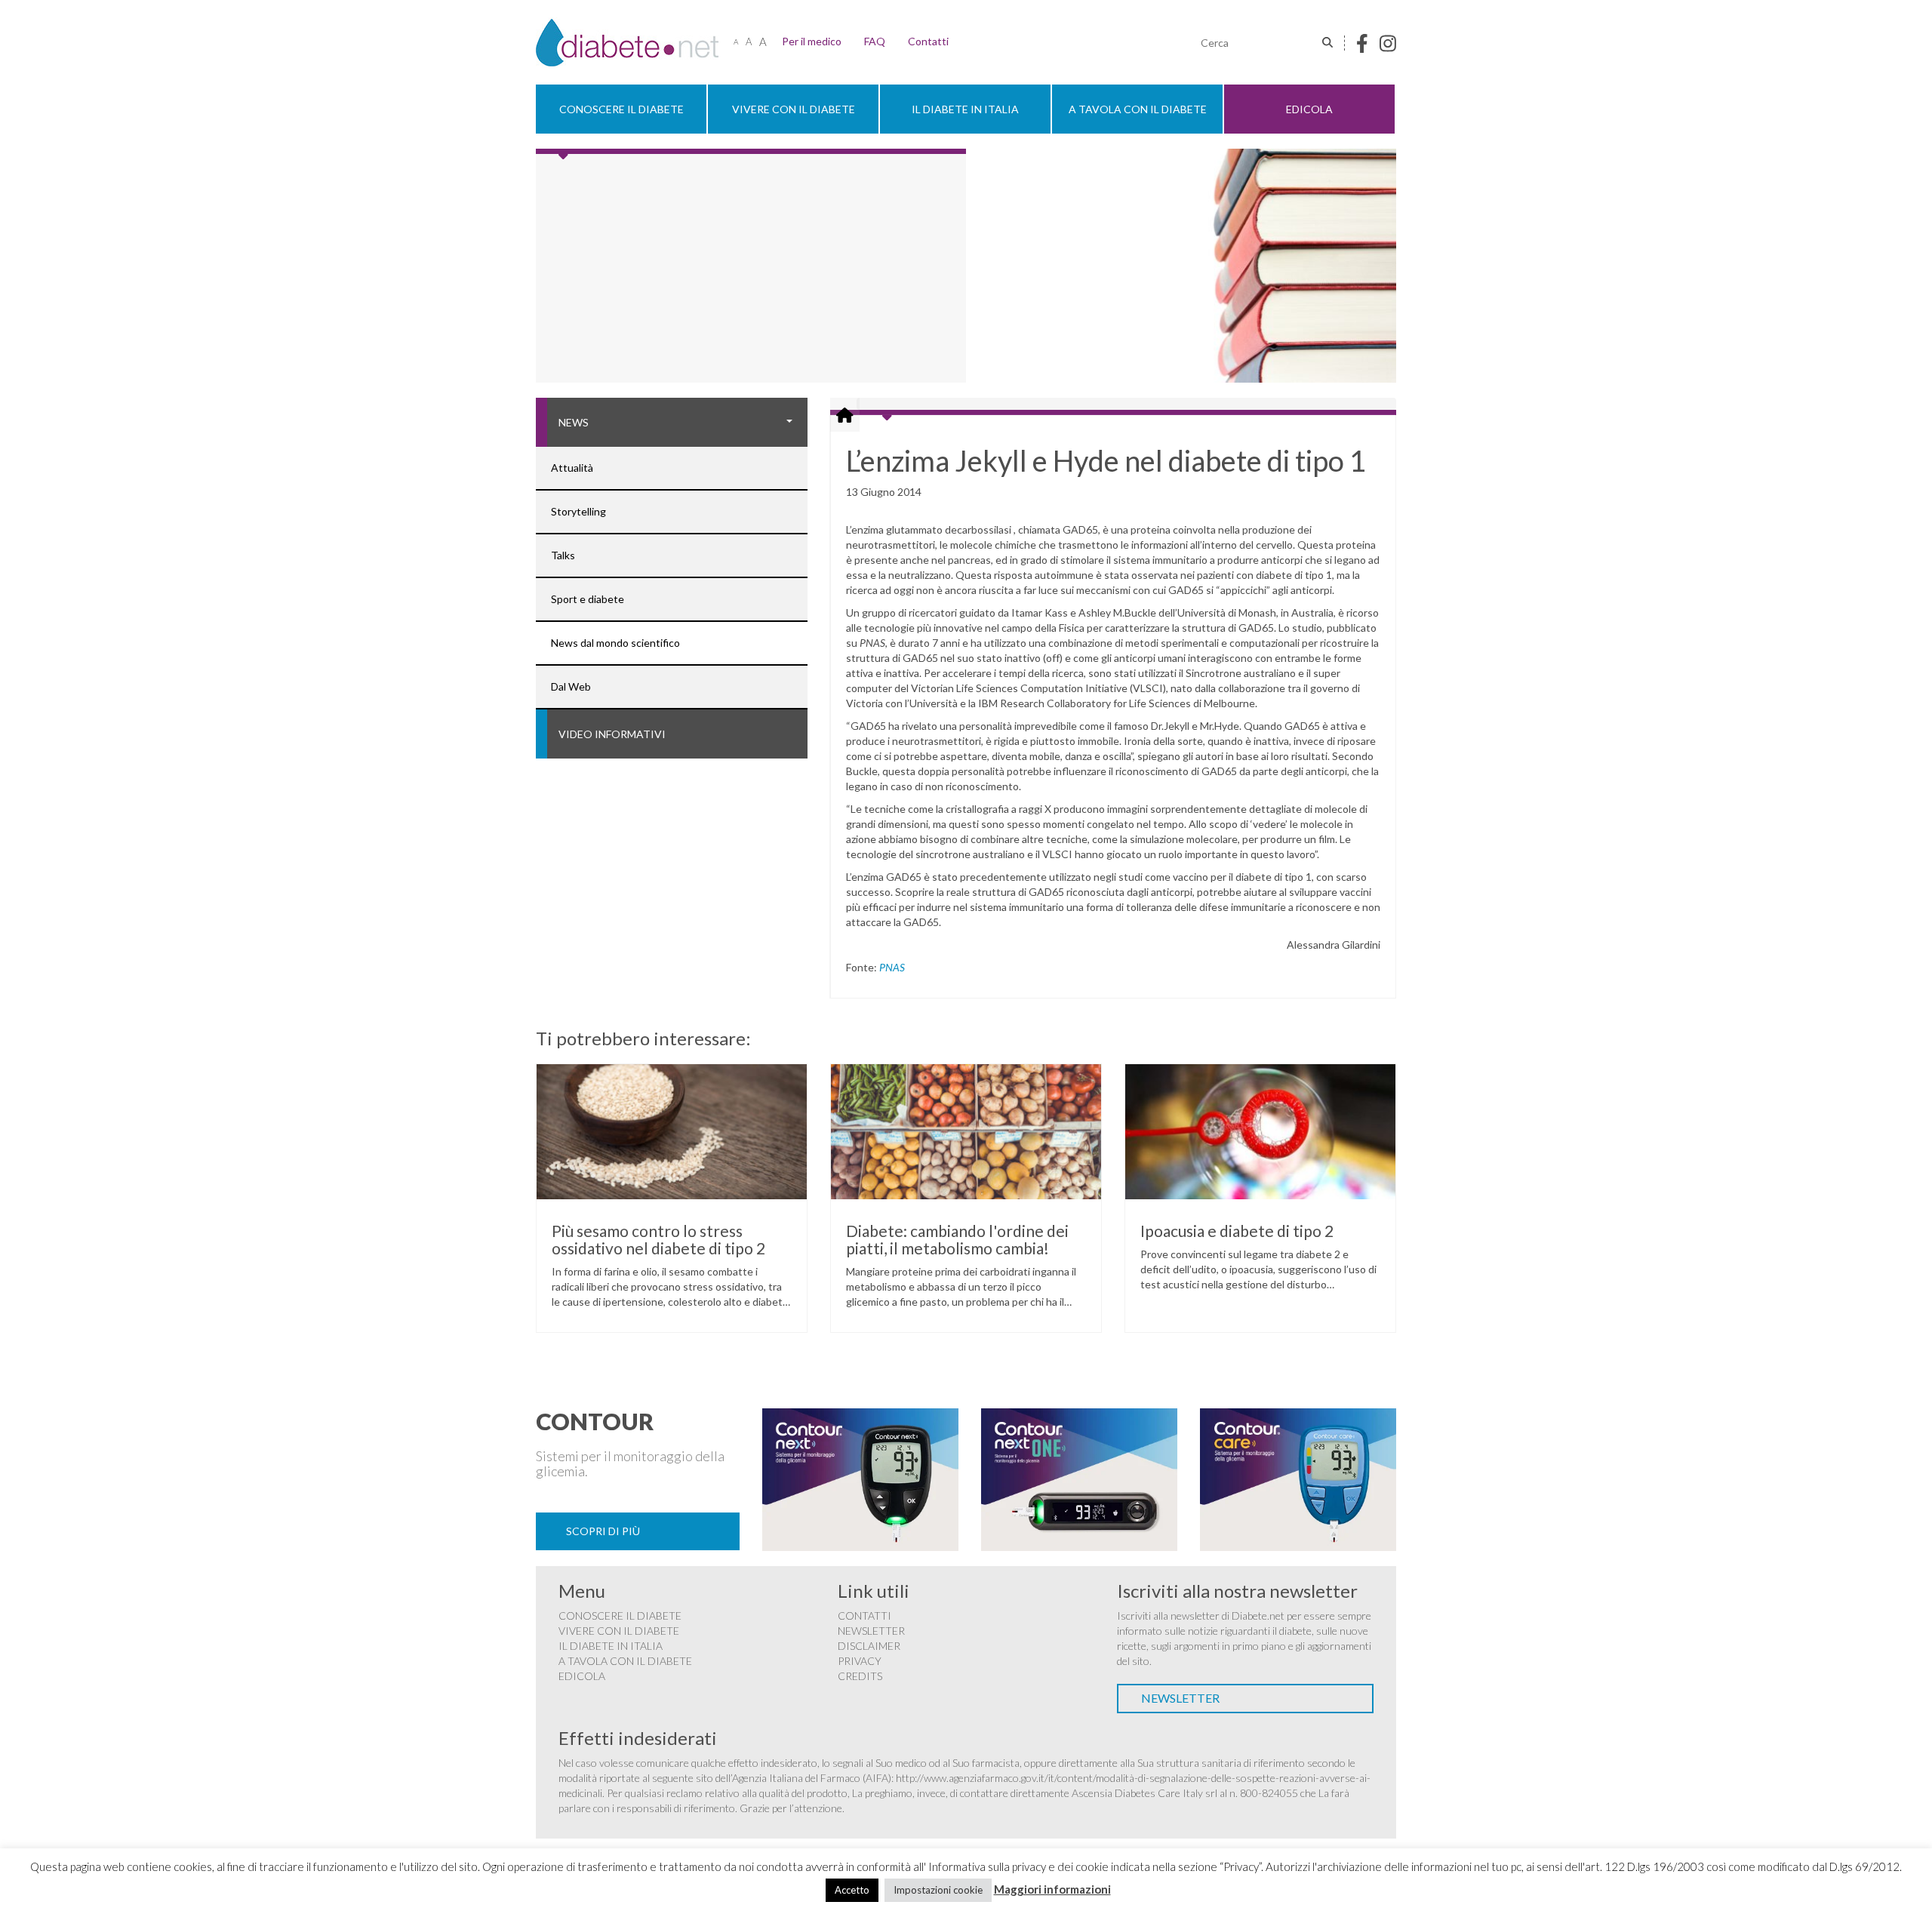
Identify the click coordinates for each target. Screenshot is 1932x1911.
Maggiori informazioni (1052, 1889)
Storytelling (578, 511)
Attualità (572, 468)
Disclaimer (869, 1646)
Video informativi (612, 734)
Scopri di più (603, 1531)
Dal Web (571, 686)
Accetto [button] (852, 1890)
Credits (860, 1676)
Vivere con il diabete (794, 109)
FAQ (875, 41)
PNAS (892, 967)
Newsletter (871, 1631)
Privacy (860, 1661)
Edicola (1309, 109)
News (574, 422)
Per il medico (812, 41)
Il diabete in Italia (965, 109)
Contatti (928, 41)
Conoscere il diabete (621, 109)
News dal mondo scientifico (615, 643)
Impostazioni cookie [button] (938, 1890)
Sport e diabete (588, 599)
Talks (563, 555)
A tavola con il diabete (1138, 109)
